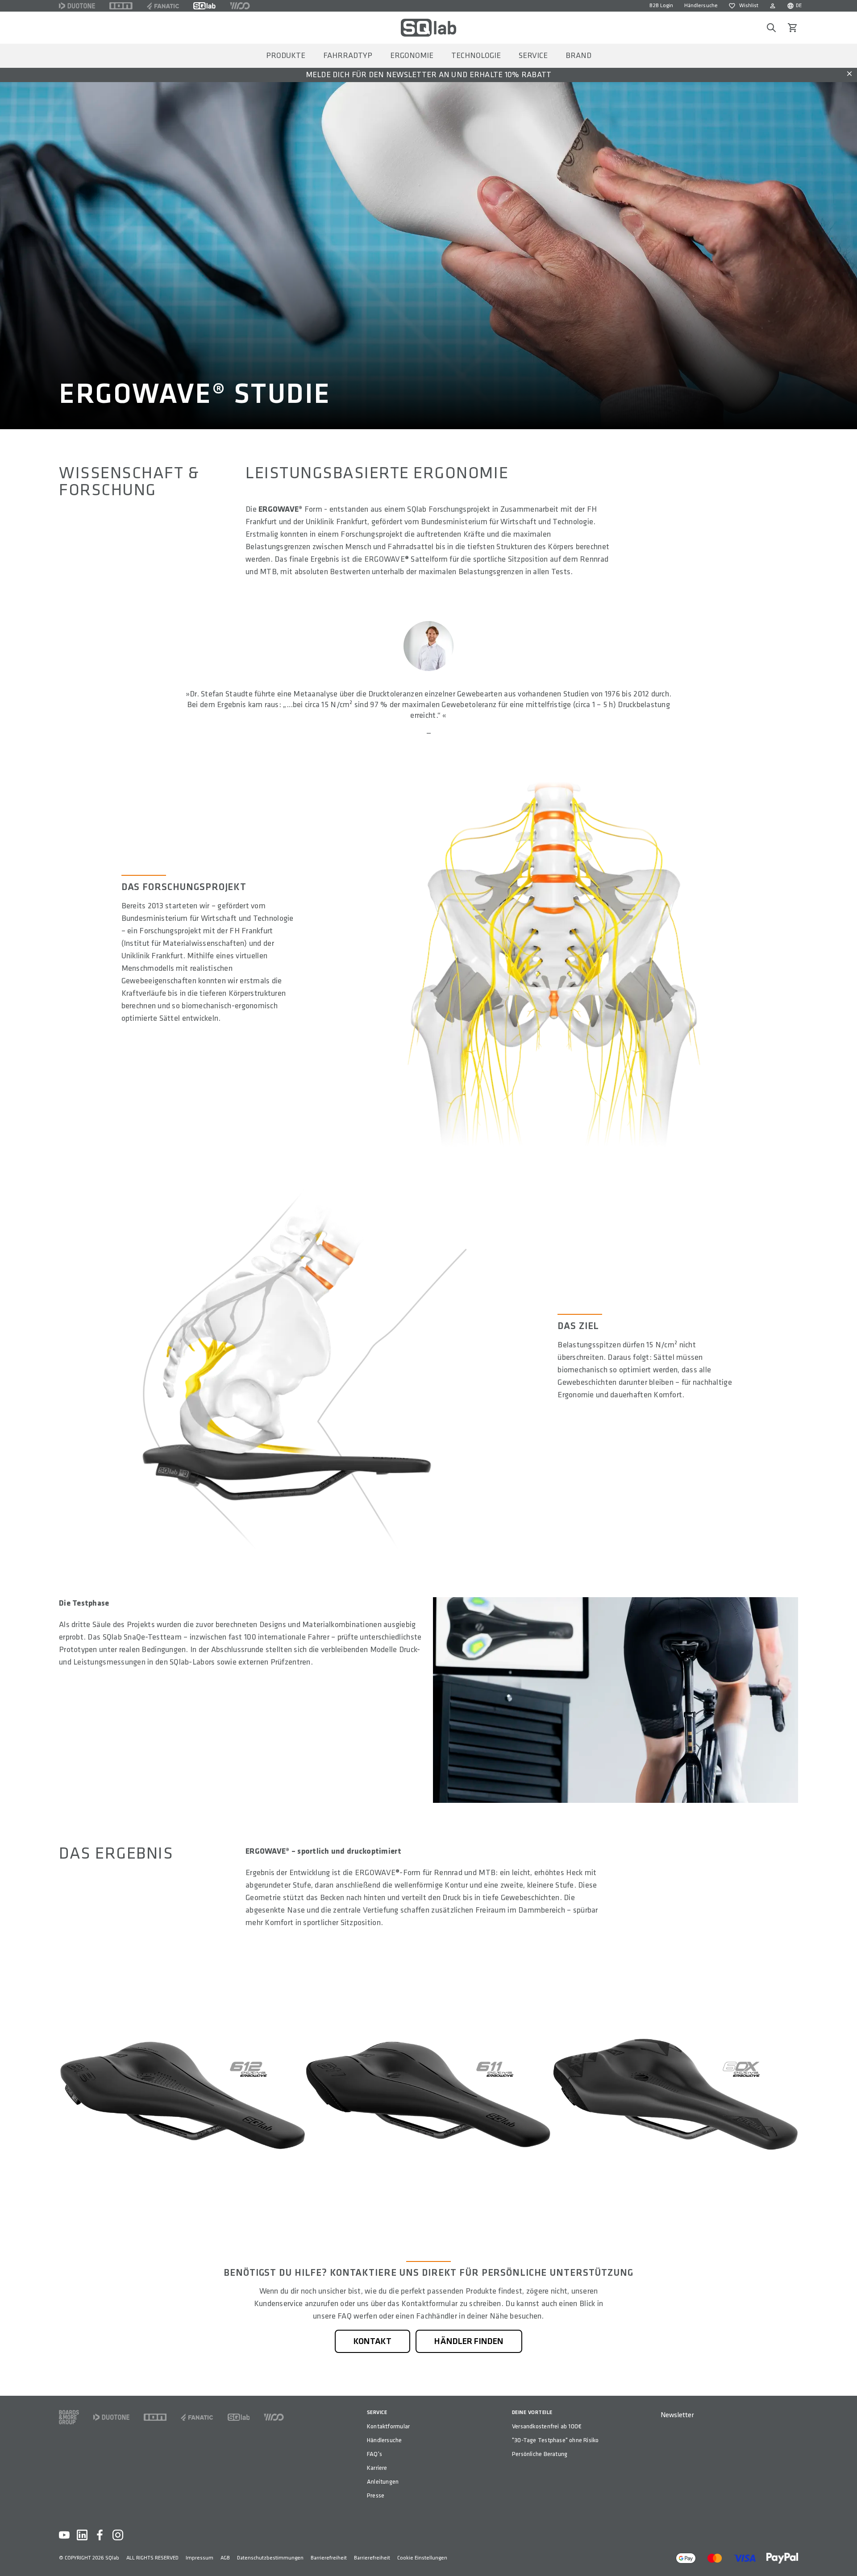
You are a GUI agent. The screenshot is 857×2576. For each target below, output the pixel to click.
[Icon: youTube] (64, 2535)
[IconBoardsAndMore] (69, 2417)
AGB (225, 2558)
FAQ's (374, 2454)
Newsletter (677, 2415)
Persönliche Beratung (540, 2454)
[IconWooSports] (240, 6)
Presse (376, 2495)
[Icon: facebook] (100, 2535)
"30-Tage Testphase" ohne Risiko (555, 2440)
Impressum (200, 2558)
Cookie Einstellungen (422, 2558)
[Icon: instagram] (118, 2535)
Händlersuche (701, 6)
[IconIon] (121, 6)
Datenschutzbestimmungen (270, 2558)
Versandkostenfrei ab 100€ (547, 2426)
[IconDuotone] (77, 6)
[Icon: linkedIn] (82, 2535)
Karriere (377, 2468)
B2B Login (661, 6)
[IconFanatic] (163, 6)
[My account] (773, 6)
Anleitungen (383, 2482)
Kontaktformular (388, 2426)
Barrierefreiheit (329, 2558)
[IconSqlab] (204, 6)
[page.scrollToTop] (845, 2555)
